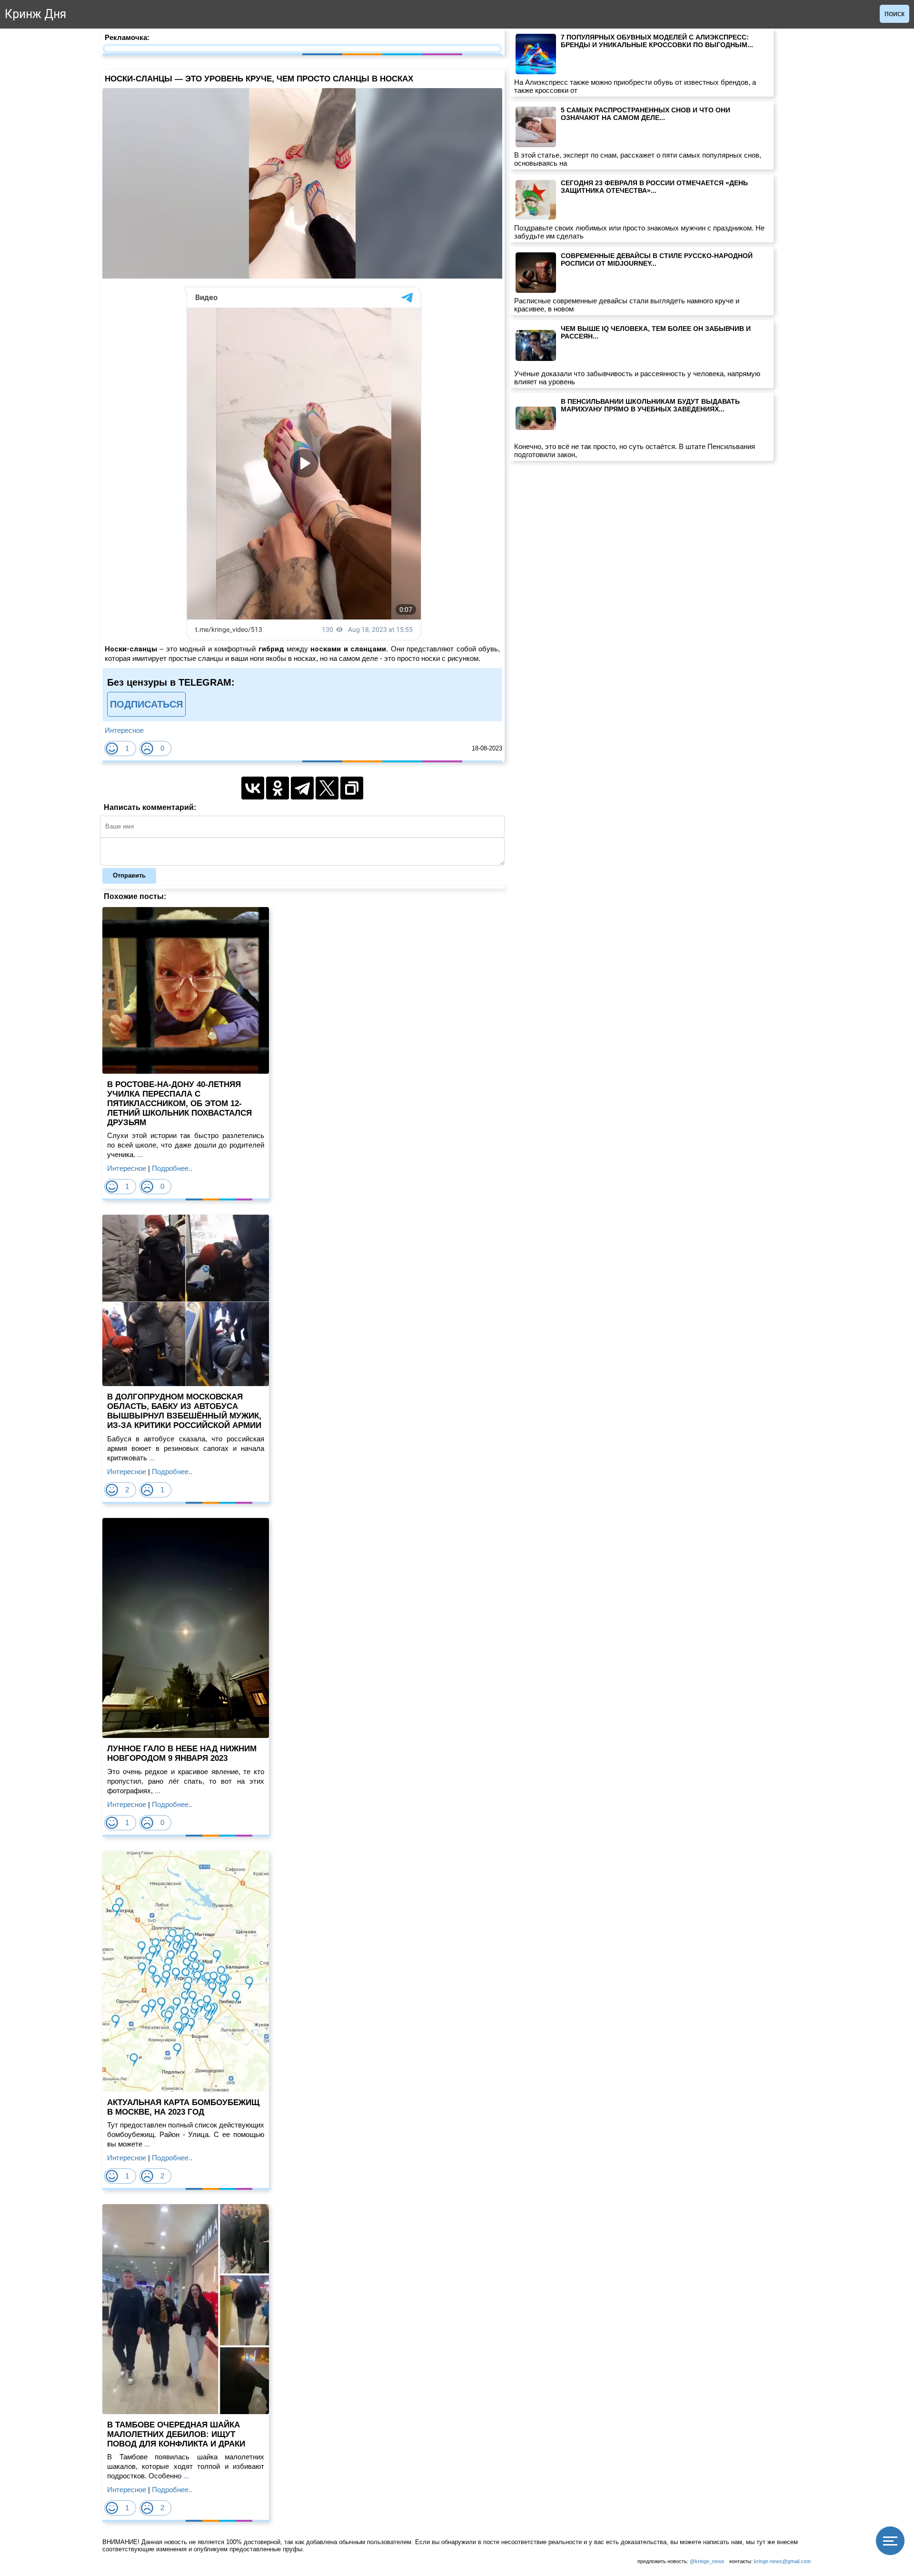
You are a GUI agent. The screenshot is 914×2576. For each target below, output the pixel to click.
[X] (327, 788)
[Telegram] (302, 788)
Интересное (124, 730)
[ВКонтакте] (253, 788)
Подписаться (146, 704)
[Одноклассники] (278, 788)
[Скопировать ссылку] (352, 788)
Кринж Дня (35, 14)
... (139, 1154)
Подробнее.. (172, 1168)
